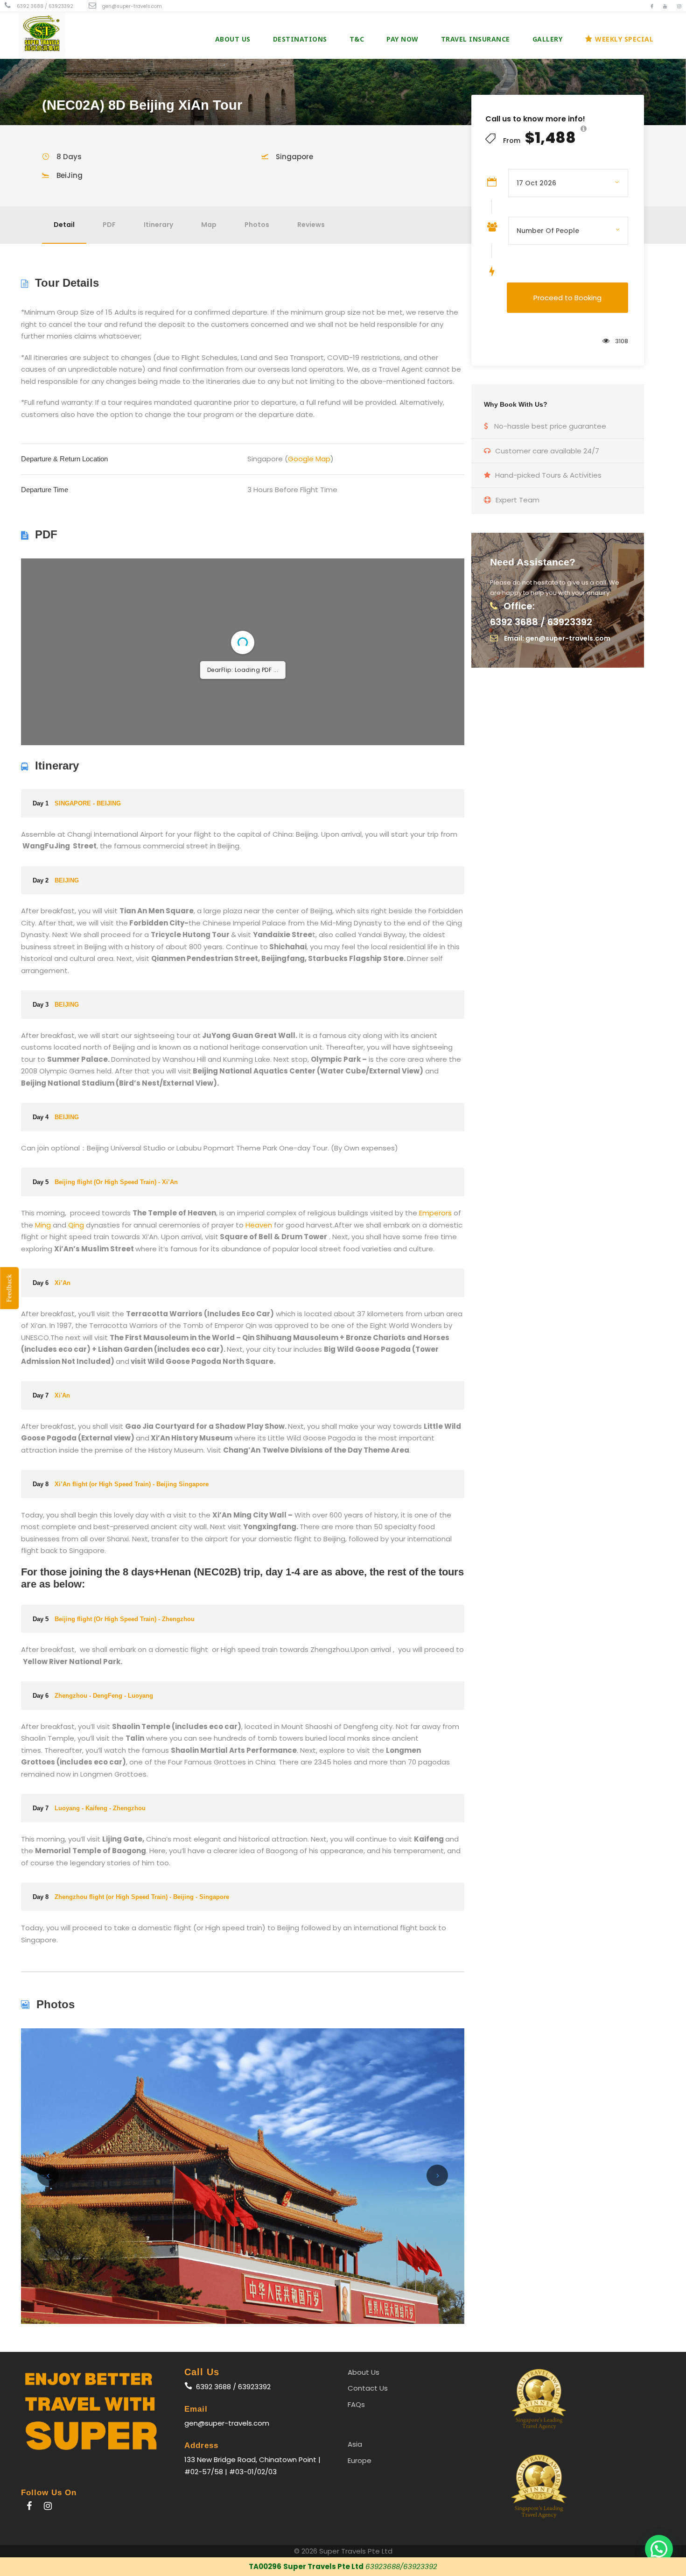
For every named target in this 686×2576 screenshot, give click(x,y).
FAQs (356, 2556)
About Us (233, 39)
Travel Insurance (476, 39)
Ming (43, 1377)
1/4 (187, 882)
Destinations (300, 39)
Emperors (435, 1365)
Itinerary (158, 225)
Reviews (311, 225)
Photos (257, 225)
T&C (357, 39)
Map (209, 225)
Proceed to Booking (567, 298)
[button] (659, 2549)
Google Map (309, 459)
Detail (64, 225)
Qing (76, 1377)
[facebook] (652, 6)
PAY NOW (402, 39)
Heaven (259, 1377)
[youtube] (665, 6)
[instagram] (679, 6)
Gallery (548, 39)
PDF (109, 225)
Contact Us (368, 2540)
